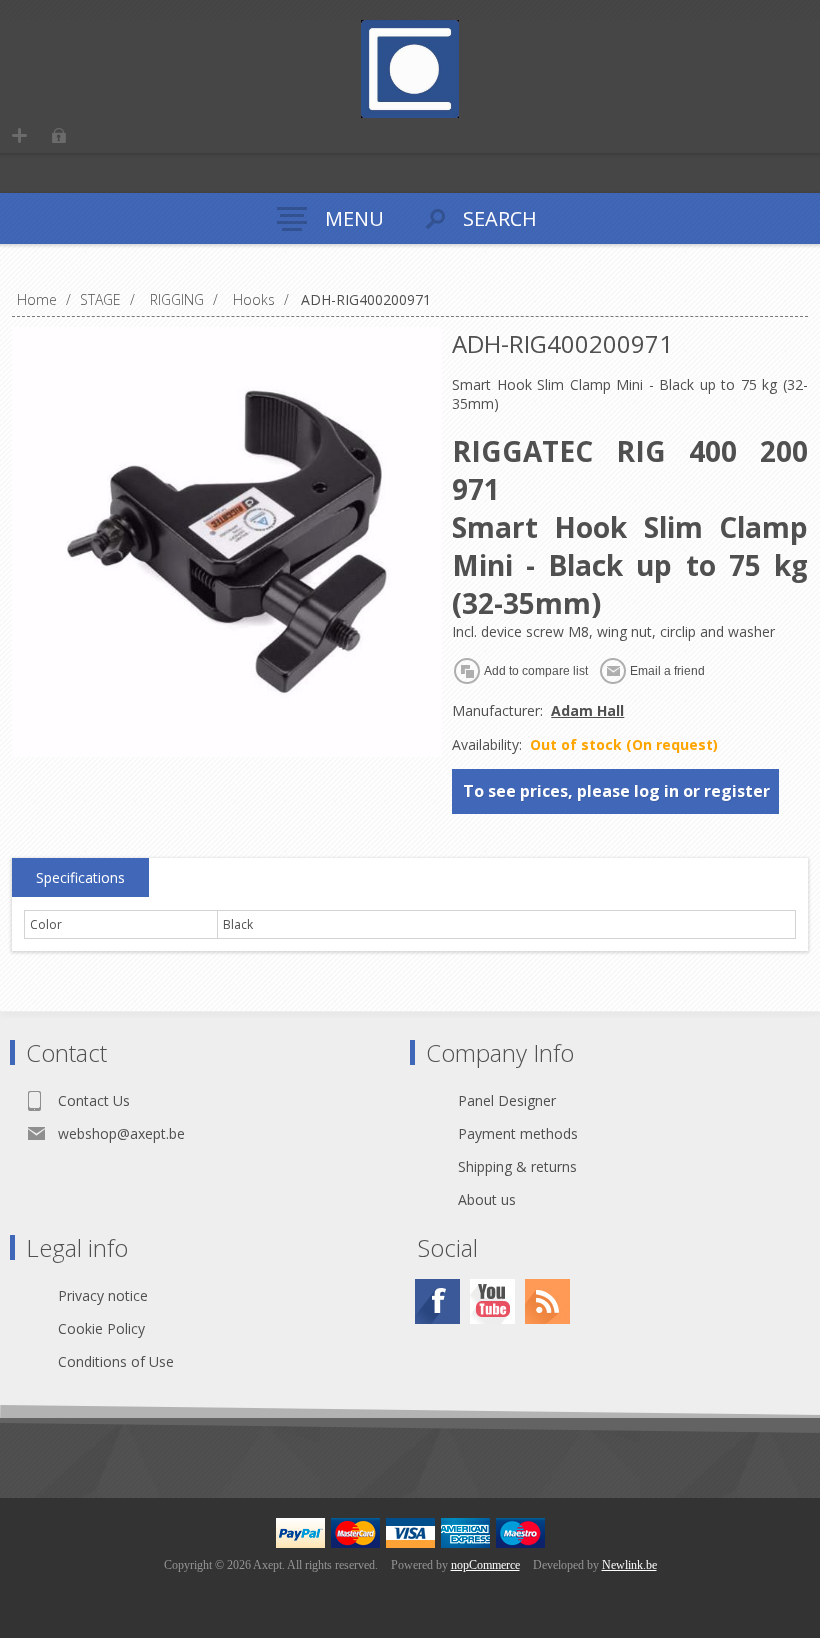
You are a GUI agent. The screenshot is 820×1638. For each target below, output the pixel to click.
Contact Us (94, 1100)
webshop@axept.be (121, 1133)
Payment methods (518, 1133)
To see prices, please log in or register (616, 791)
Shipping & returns (517, 1166)
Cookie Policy (101, 1328)
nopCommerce (485, 1565)
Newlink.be (629, 1565)
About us (487, 1199)
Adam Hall (587, 710)
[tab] (80, 878)
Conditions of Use (116, 1361)
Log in (58, 135)
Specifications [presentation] (80, 877)
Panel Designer (507, 1100)
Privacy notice (103, 1295)
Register (19, 135)
